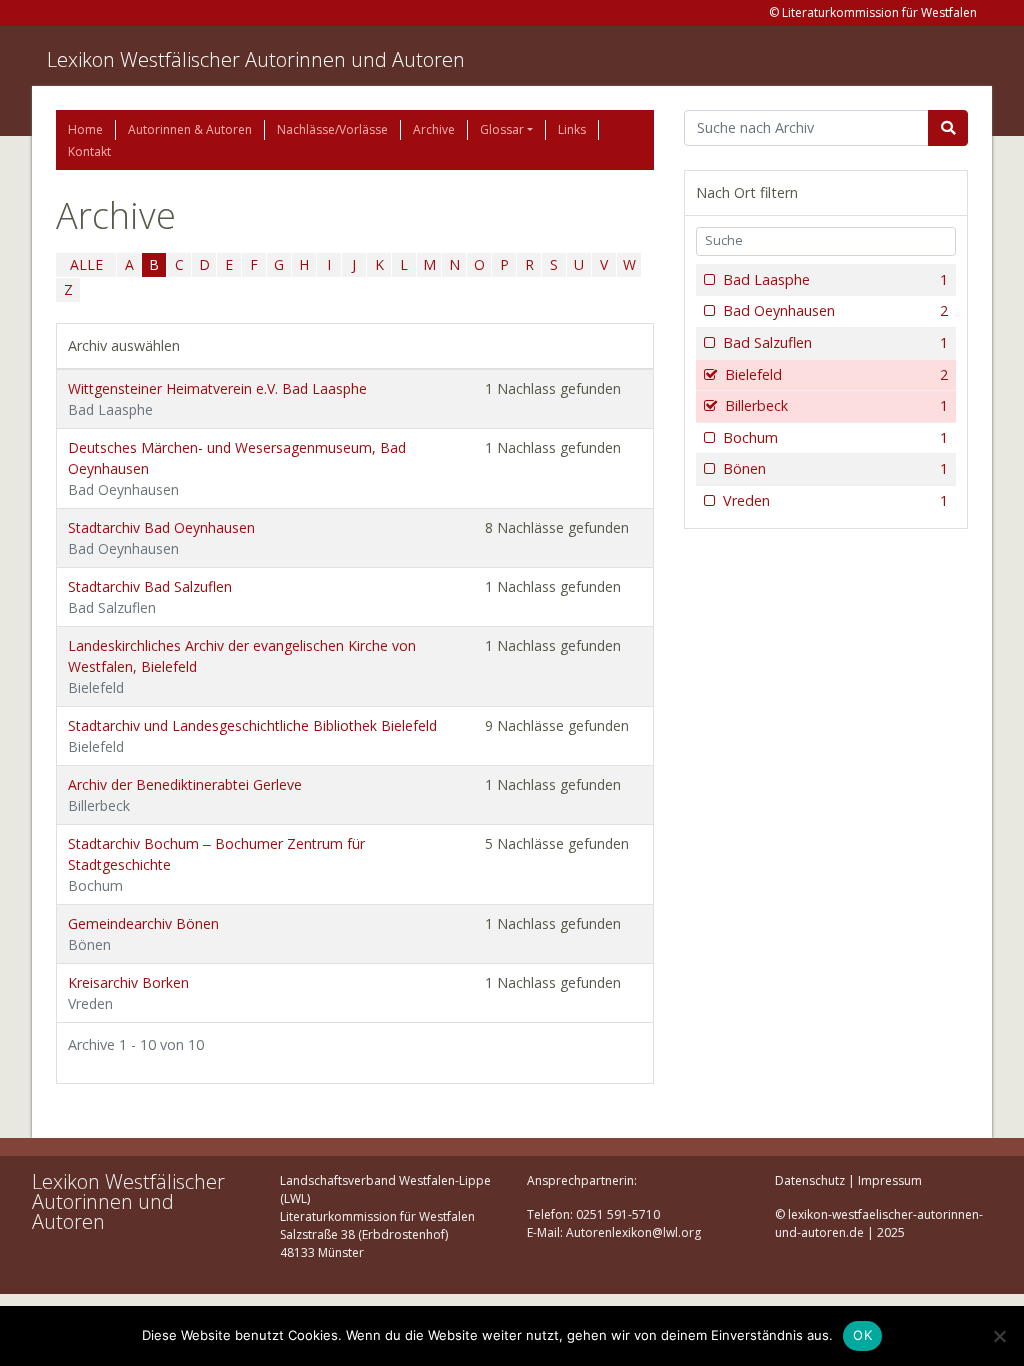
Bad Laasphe (835, 279)
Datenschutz (810, 1180)
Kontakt (89, 151)
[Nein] (999, 1336)
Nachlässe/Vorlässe (332, 129)
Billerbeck (836, 405)
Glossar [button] (502, 129)
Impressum (890, 1180)
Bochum (835, 437)
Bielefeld (836, 374)
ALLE (86, 264)
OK (862, 1335)
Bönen (835, 468)
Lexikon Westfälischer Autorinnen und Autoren (256, 59)
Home (85, 129)
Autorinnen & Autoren (190, 129)
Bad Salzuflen (835, 342)
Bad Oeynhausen (835, 310)
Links (572, 129)
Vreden (835, 500)
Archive (434, 129)
